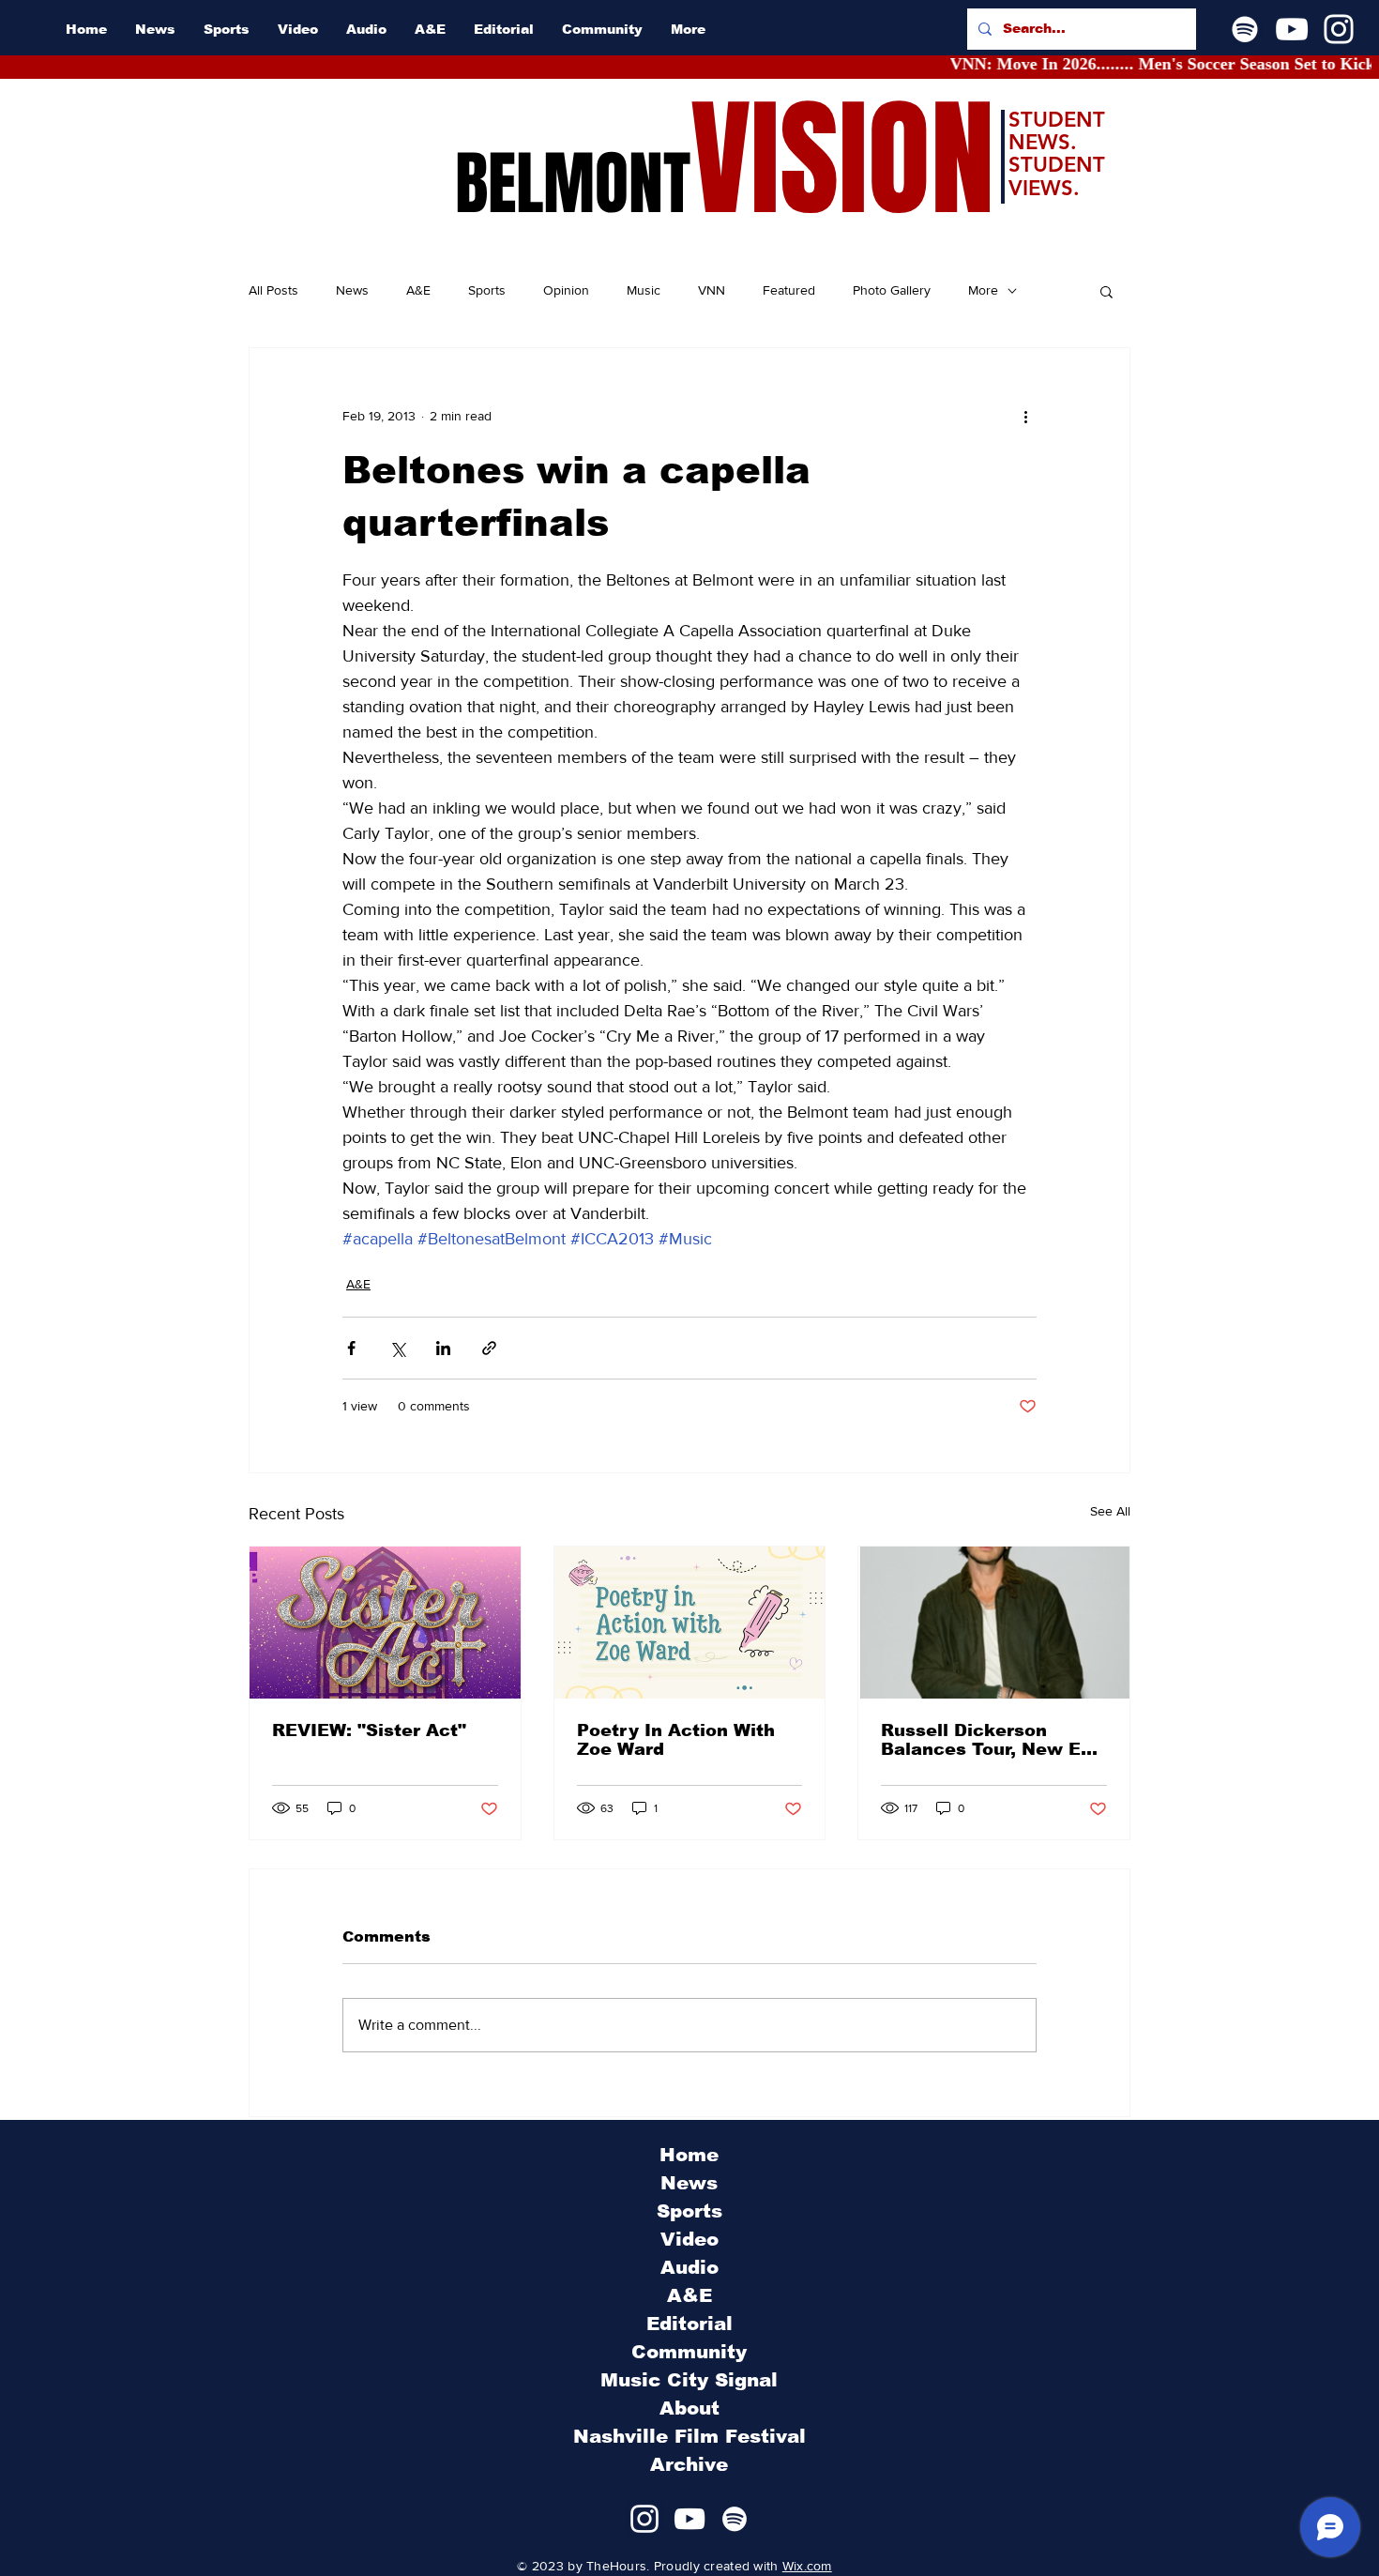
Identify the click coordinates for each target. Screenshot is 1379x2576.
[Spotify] (1245, 29)
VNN (712, 290)
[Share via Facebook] (351, 1348)
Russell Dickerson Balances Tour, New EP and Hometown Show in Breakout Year (990, 1740)
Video (689, 2239)
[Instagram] (1339, 29)
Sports (487, 290)
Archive (689, 2464)
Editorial (689, 2324)
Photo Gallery (892, 290)
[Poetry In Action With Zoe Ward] (690, 1623)
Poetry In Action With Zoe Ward (676, 1740)
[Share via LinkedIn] (443, 1348)
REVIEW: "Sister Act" (369, 1730)
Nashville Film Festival (689, 2436)
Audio (689, 2267)
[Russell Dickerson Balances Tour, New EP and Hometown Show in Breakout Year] (994, 1623)
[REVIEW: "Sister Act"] (385, 1623)
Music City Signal (689, 2380)
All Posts (273, 290)
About (689, 2408)
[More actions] (1025, 416)
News (352, 290)
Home (689, 2155)
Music (644, 290)
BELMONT (573, 184)
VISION (842, 160)
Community (689, 2352)
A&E (418, 290)
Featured (789, 290)
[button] (1106, 291)
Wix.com (807, 2566)
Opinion (566, 290)
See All (1110, 1511)
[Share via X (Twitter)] (397, 1348)
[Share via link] (489, 1348)
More (983, 290)
